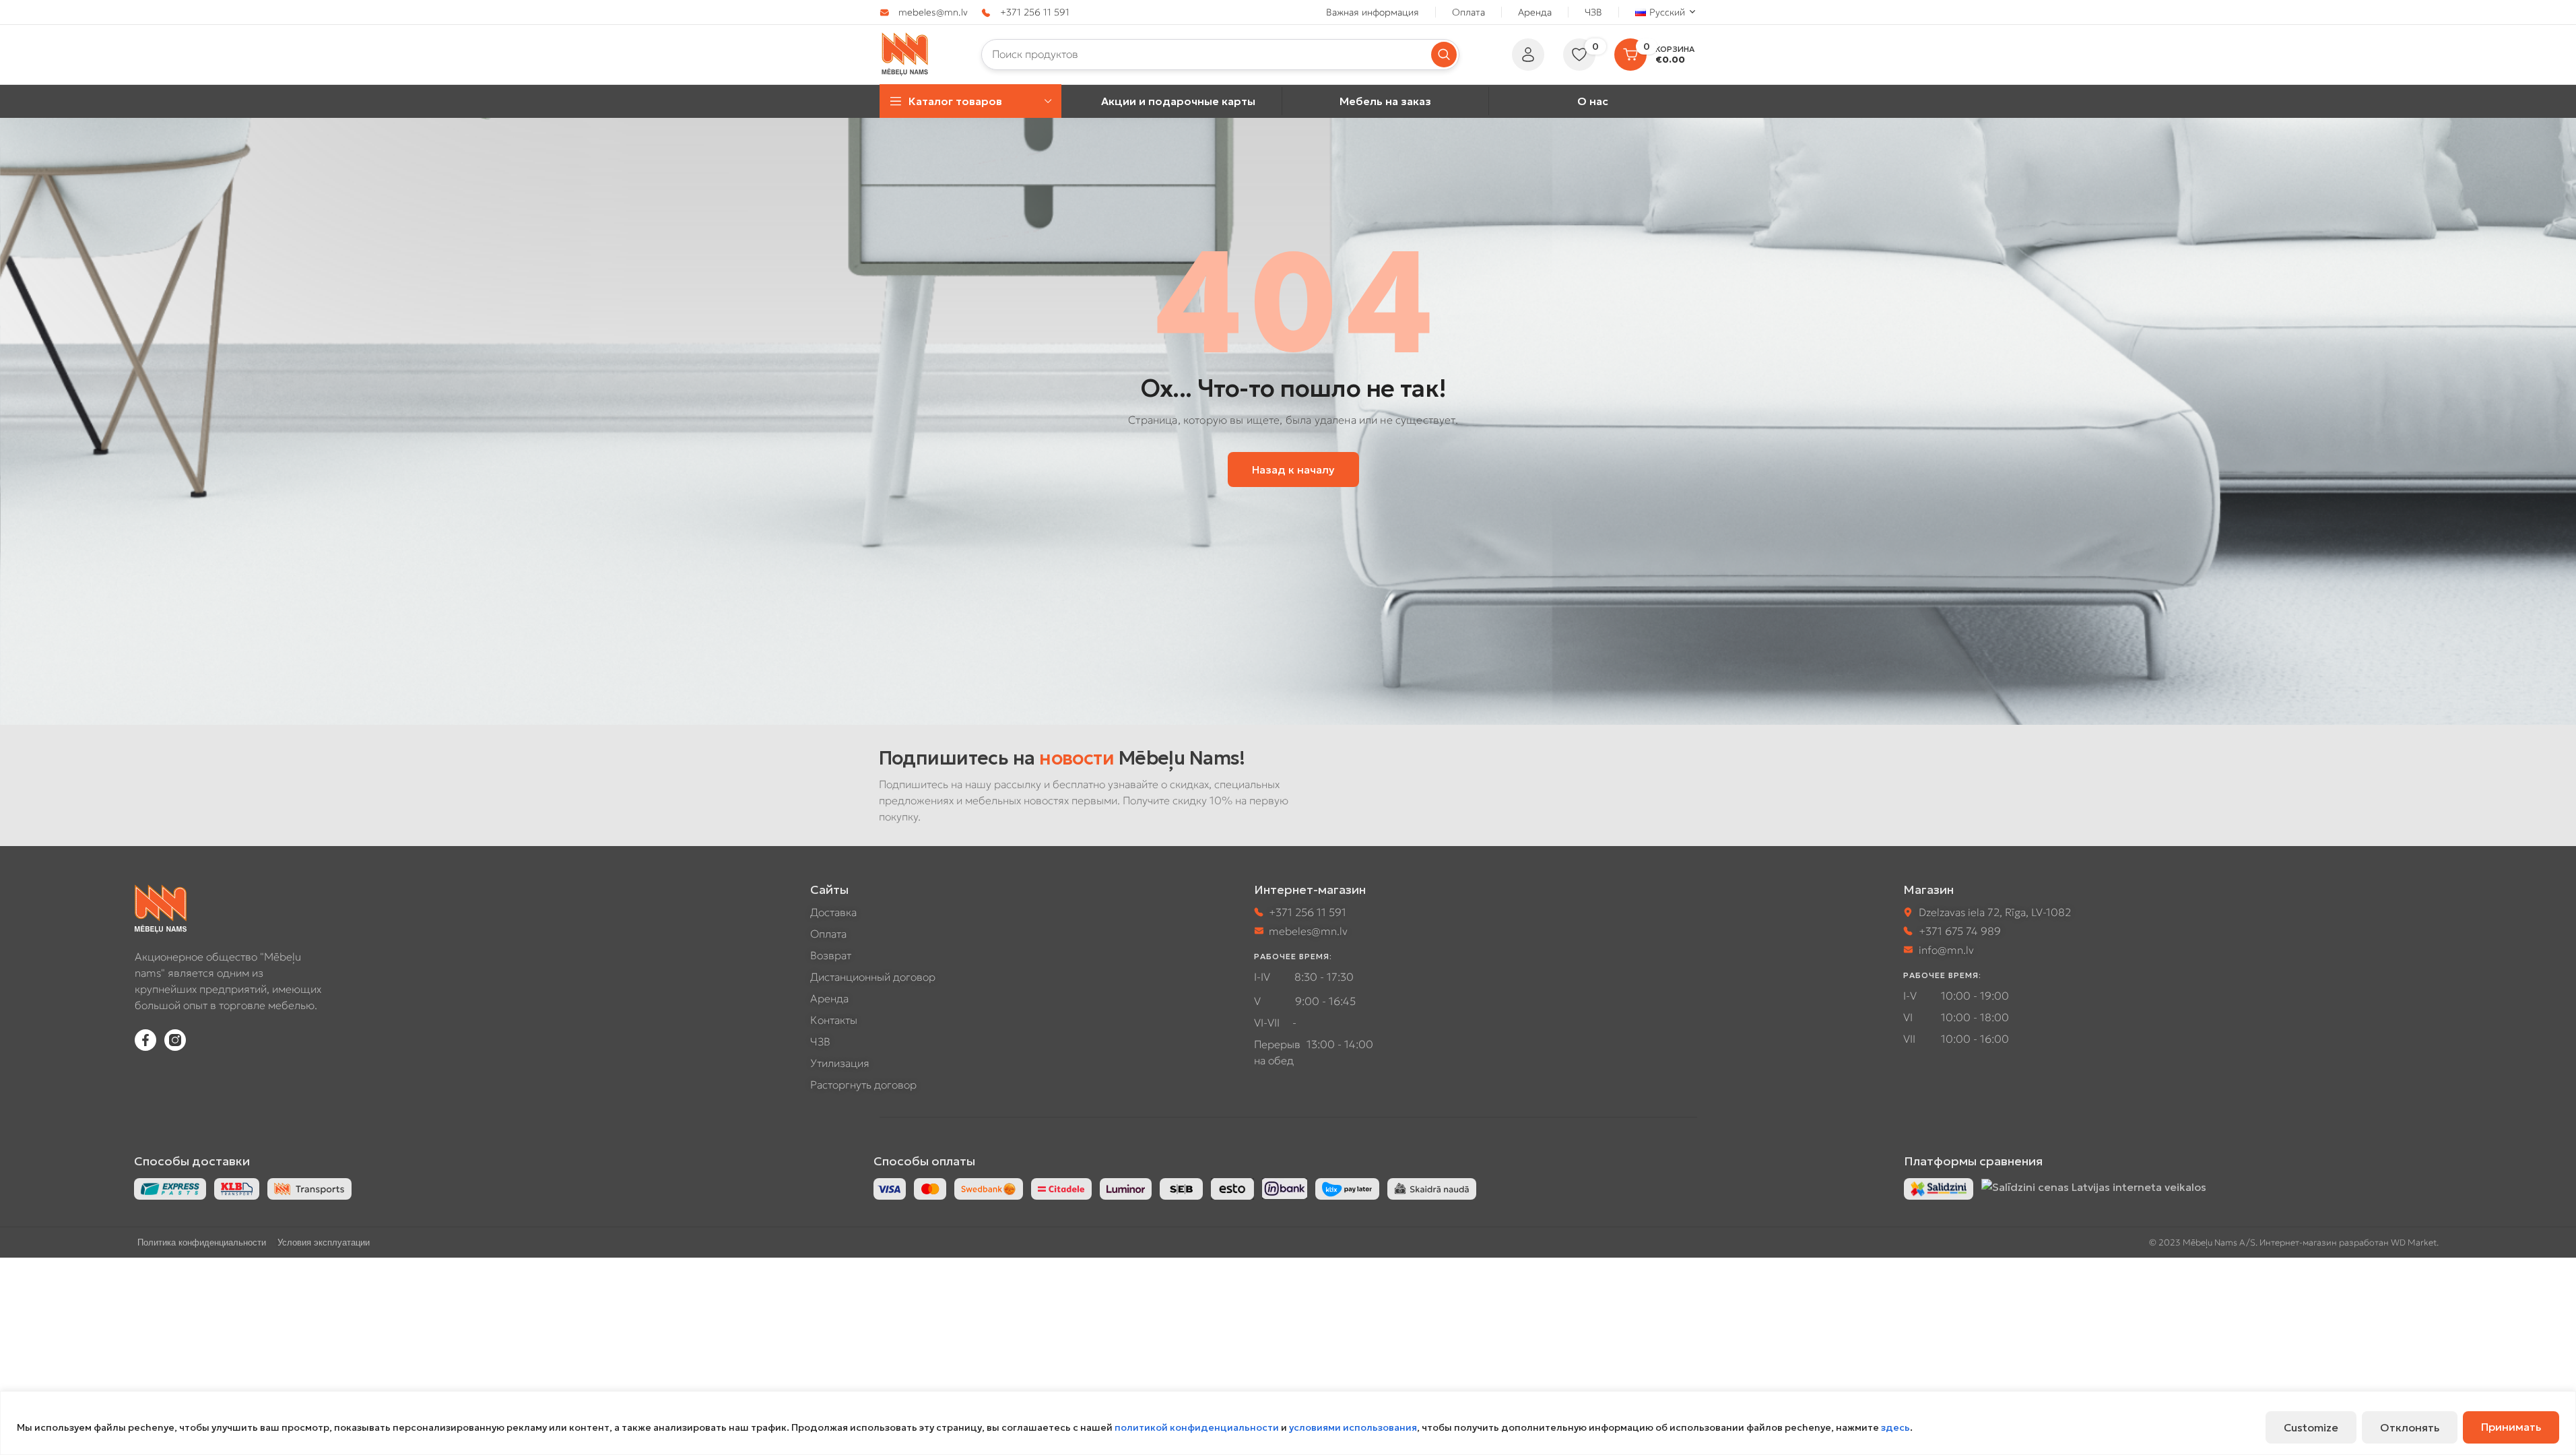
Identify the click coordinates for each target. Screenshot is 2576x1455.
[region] (1288, 1423)
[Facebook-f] (145, 1040)
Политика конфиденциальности (202, 1242)
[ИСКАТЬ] (1444, 55)
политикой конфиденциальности (1197, 1427)
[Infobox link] (924, 12)
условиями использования (1353, 1427)
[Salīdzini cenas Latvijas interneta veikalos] (2094, 1186)
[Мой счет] (1528, 55)
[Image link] (1939, 1188)
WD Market (2414, 1242)
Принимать (2511, 1427)
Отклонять (2410, 1427)
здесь (1895, 1427)
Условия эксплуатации (324, 1242)
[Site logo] (905, 53)
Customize (2311, 1427)
